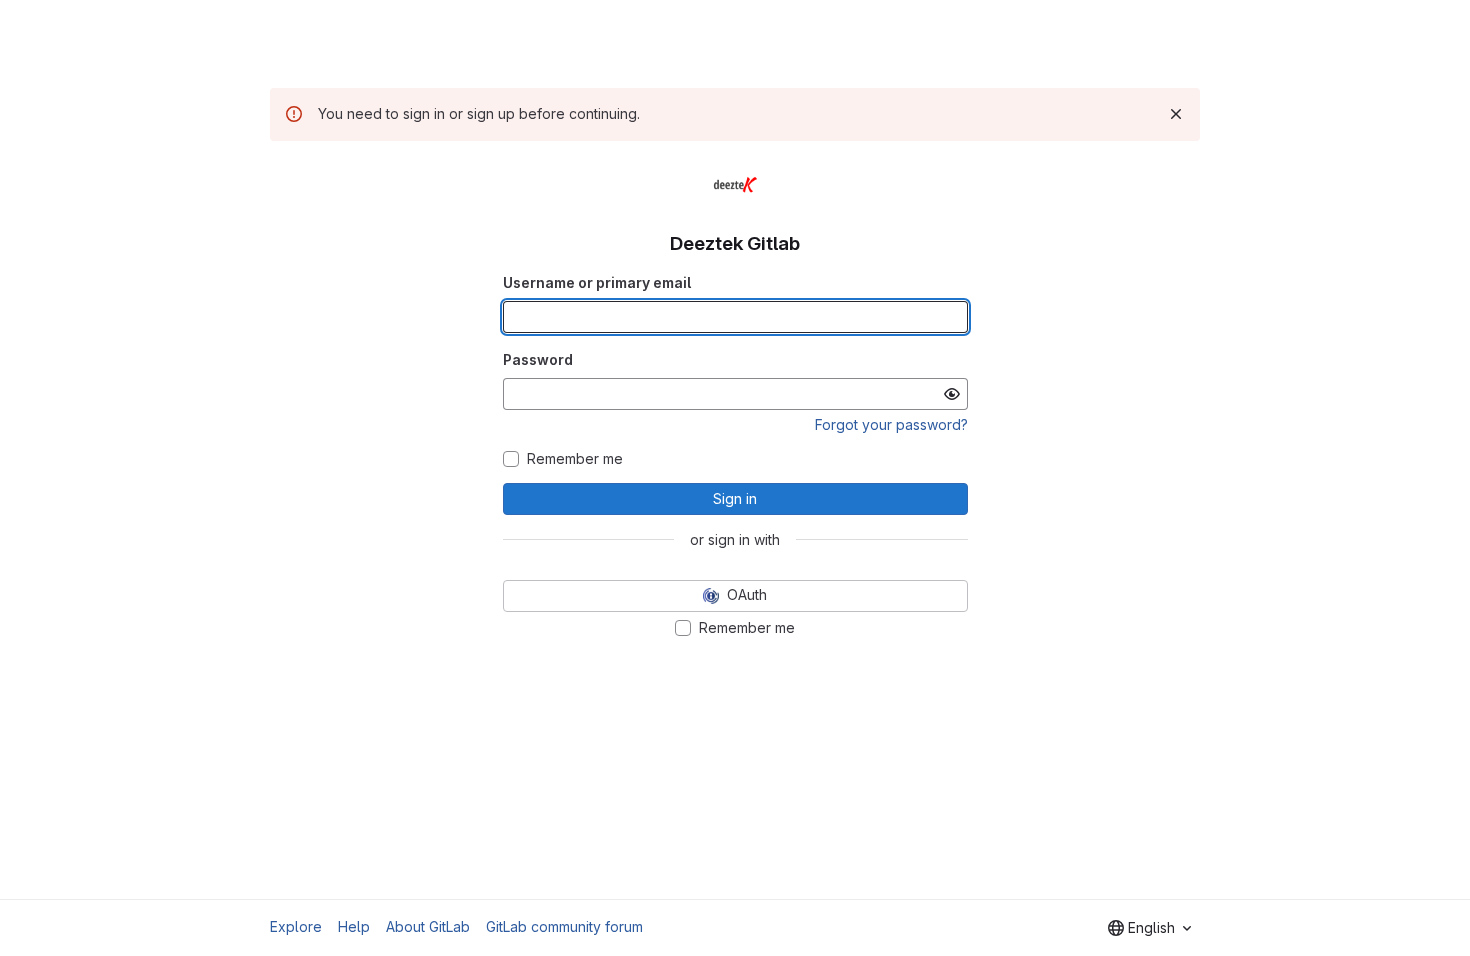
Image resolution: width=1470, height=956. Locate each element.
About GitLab (428, 926)
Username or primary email (597, 282)
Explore (296, 926)
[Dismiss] (1176, 114)
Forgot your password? (891, 424)
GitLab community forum (564, 926)
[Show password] (952, 394)
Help (354, 926)
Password (538, 359)
